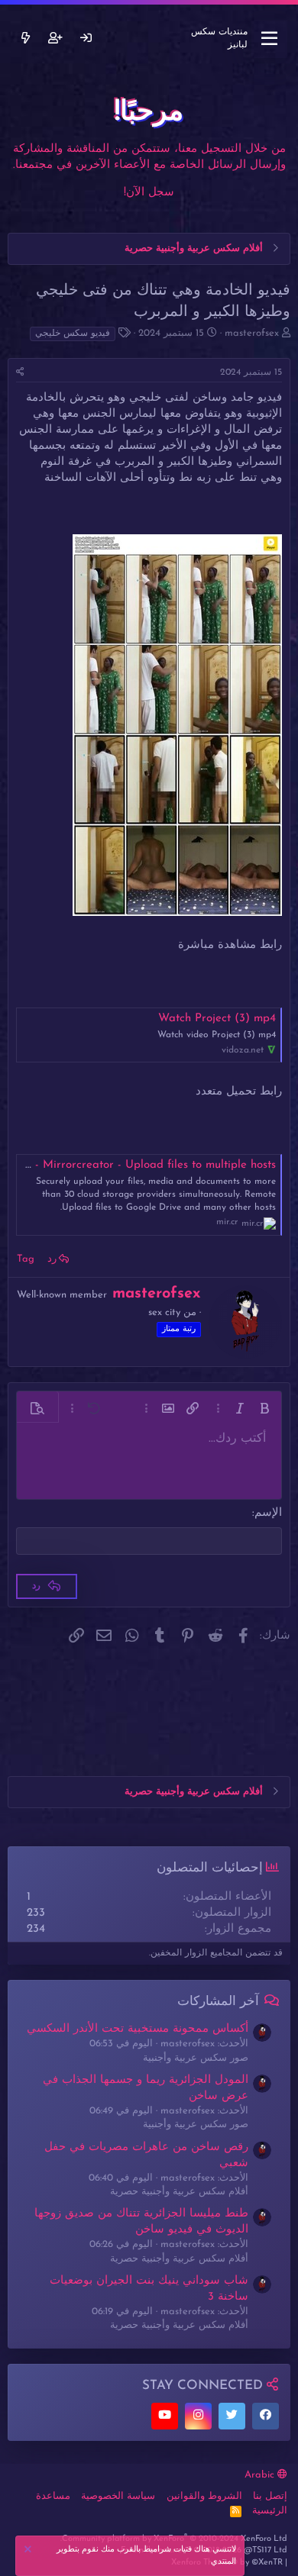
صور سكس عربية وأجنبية (196, 2058)
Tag (26, 1259)
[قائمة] (269, 39)
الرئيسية (270, 2511)
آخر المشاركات (218, 2002)
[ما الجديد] (26, 39)
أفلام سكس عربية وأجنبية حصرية (179, 2192)
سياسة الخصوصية (118, 2496)
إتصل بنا (270, 2496)
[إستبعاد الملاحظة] (30, 2551)
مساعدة (53, 2496)
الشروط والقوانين (204, 2496)
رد (52, 1259)
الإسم (268, 1513)
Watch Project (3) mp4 (217, 1019)
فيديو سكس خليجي (73, 334)
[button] (264, 1408)
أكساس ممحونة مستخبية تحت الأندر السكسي (138, 2029)
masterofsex (252, 333)
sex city (164, 1312)
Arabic (261, 2475)
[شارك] (20, 373)
